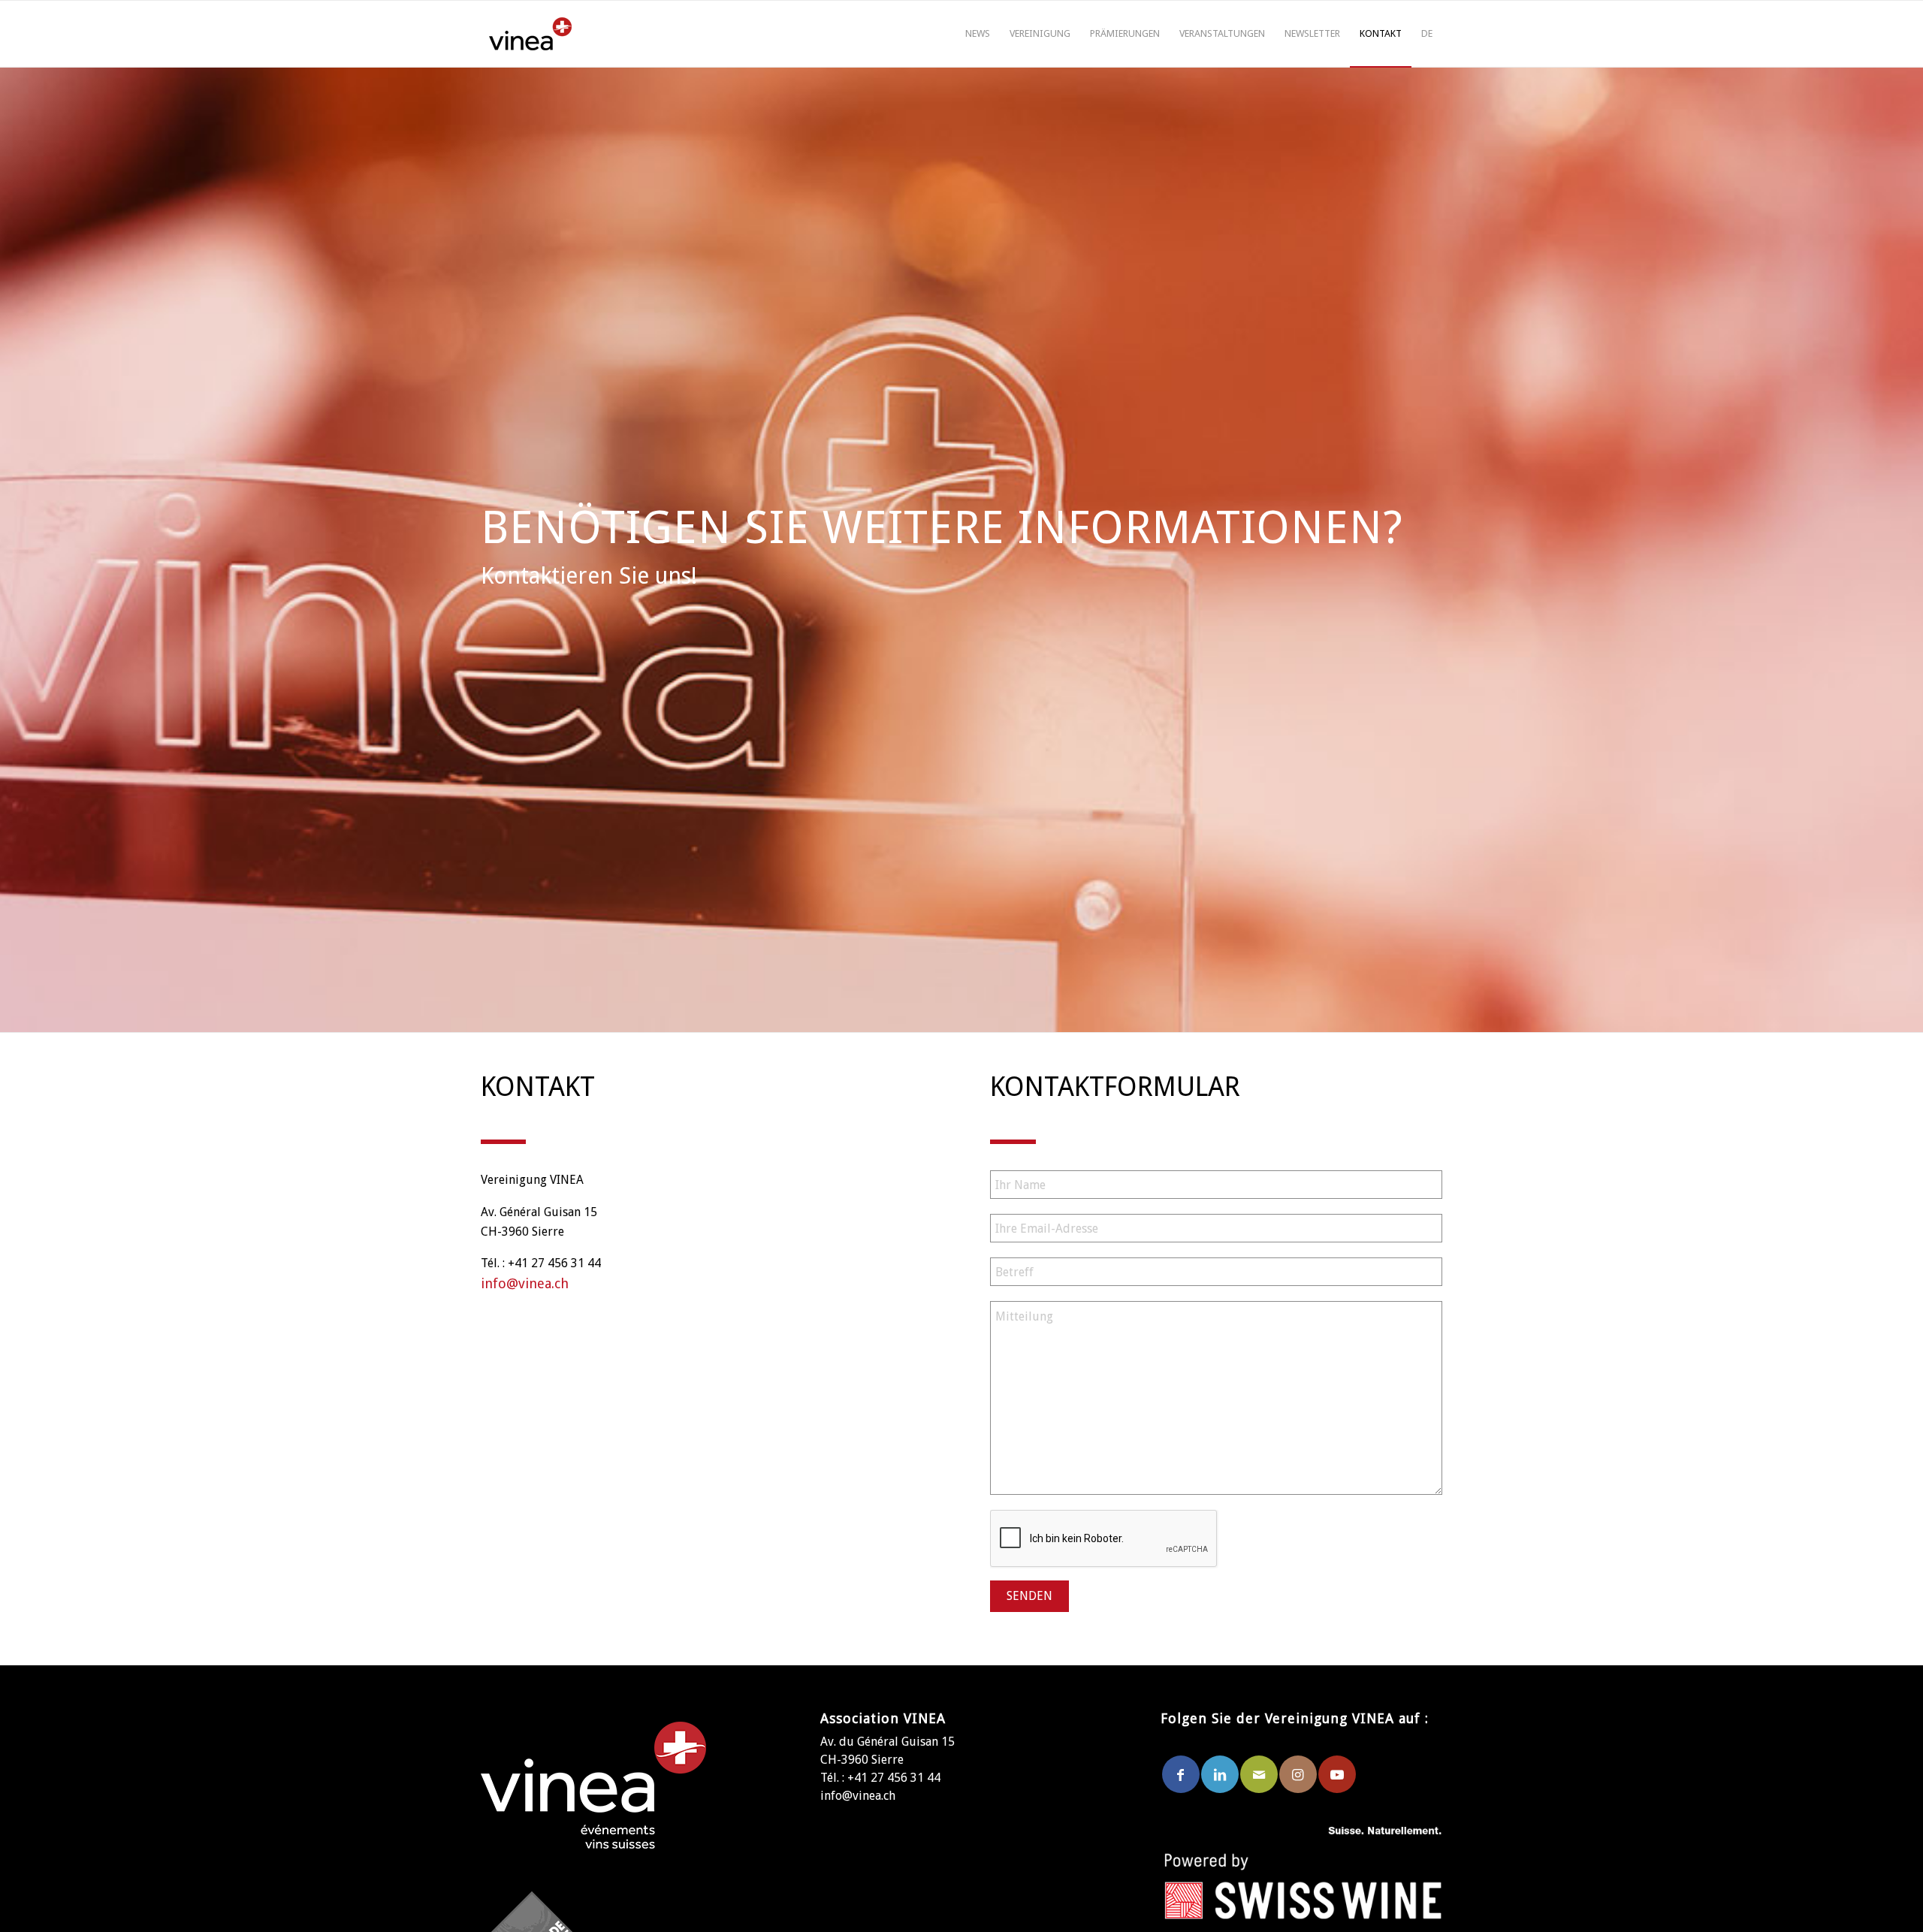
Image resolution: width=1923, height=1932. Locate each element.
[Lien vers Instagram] (1298, 1774)
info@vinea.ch (525, 1283)
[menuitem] (978, 34)
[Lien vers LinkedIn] (1220, 1774)
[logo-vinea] (530, 34)
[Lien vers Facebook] (1181, 1774)
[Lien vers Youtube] (1337, 1774)
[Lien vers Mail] (1259, 1774)
